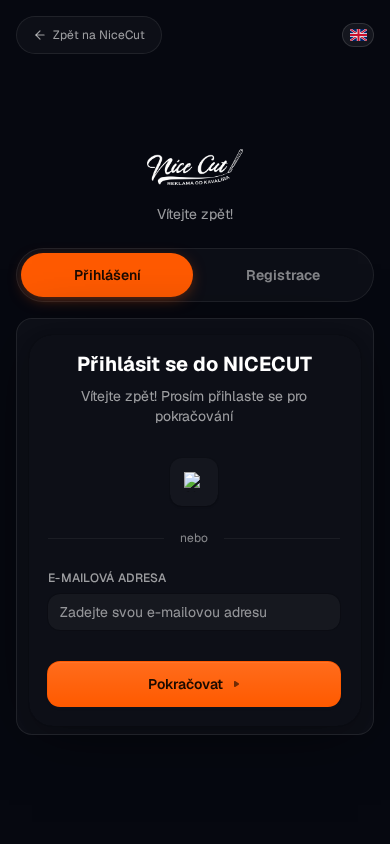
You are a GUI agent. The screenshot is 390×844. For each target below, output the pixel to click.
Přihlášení (107, 275)
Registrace (283, 275)
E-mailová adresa (107, 578)
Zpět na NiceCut (99, 35)
